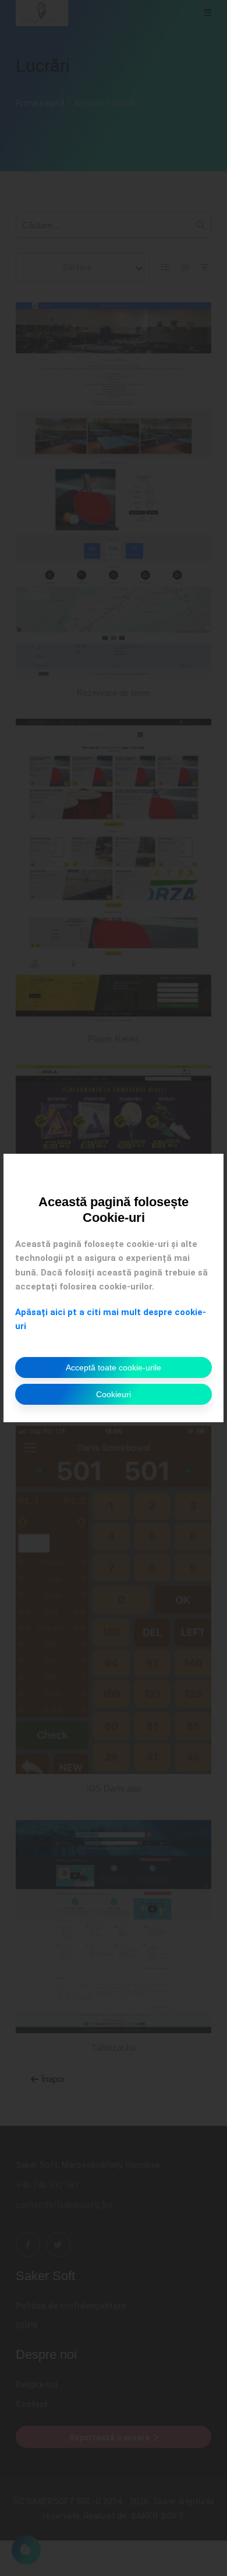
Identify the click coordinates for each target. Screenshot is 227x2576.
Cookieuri (114, 1394)
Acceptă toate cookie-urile (114, 1367)
